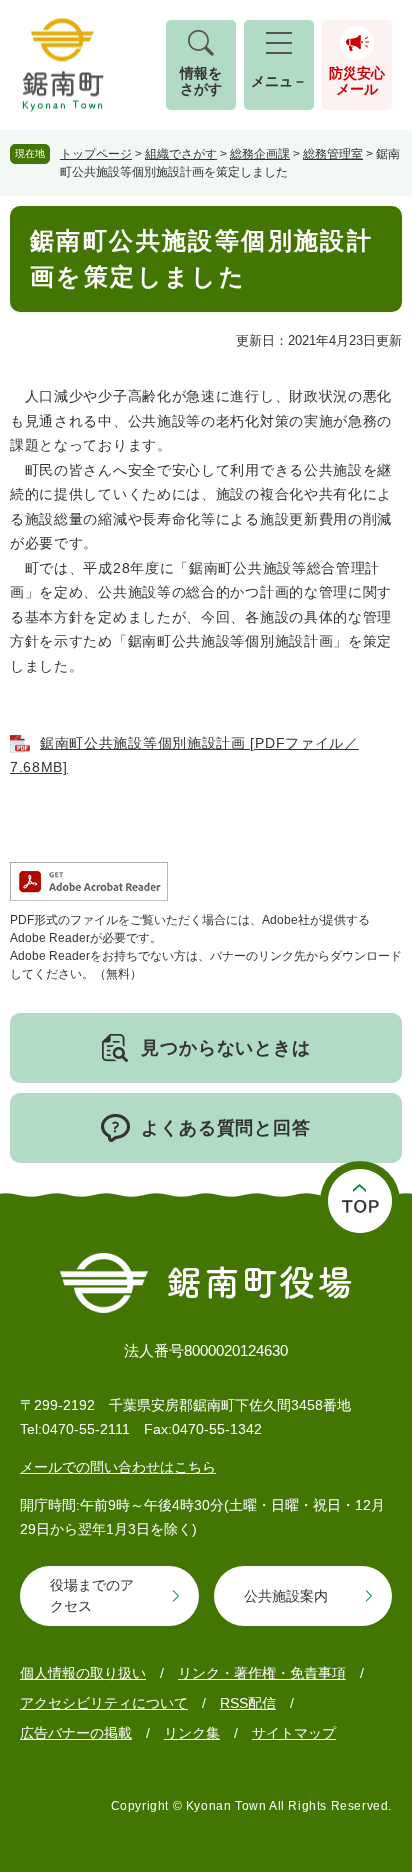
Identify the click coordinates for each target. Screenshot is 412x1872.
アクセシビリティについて (104, 1703)
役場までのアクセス (92, 1595)
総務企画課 (260, 154)
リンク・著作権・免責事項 (262, 1673)
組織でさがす (181, 154)
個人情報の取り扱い (83, 1673)
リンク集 (192, 1733)
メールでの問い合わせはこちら (118, 1467)
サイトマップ (294, 1733)
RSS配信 (248, 1703)
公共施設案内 (286, 1596)
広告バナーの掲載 (76, 1733)
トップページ (96, 154)
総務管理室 (333, 154)
